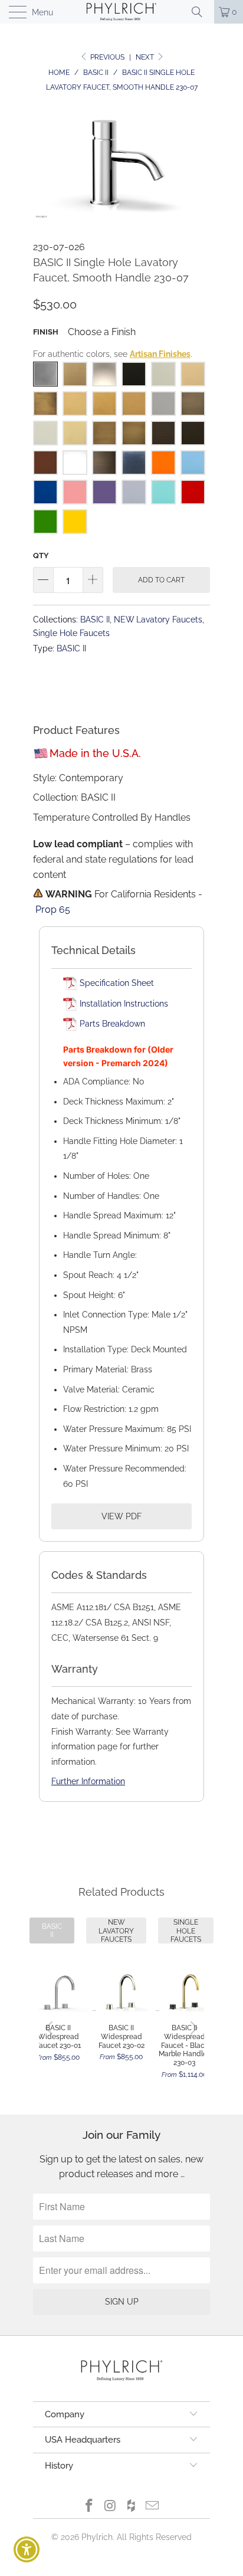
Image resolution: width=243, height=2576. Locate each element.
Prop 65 (53, 910)
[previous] (51, 2028)
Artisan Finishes (160, 354)
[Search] (201, 12)
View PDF (121, 1516)
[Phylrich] (121, 12)
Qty (41, 555)
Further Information (88, 1781)
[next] (192, 2028)
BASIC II (95, 619)
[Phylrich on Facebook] (90, 2507)
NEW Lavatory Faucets (158, 619)
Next (146, 57)
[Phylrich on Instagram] (110, 2507)
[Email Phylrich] (153, 2507)
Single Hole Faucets (71, 633)
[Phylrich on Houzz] (132, 2507)
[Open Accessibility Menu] (27, 2550)
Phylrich (97, 2537)
